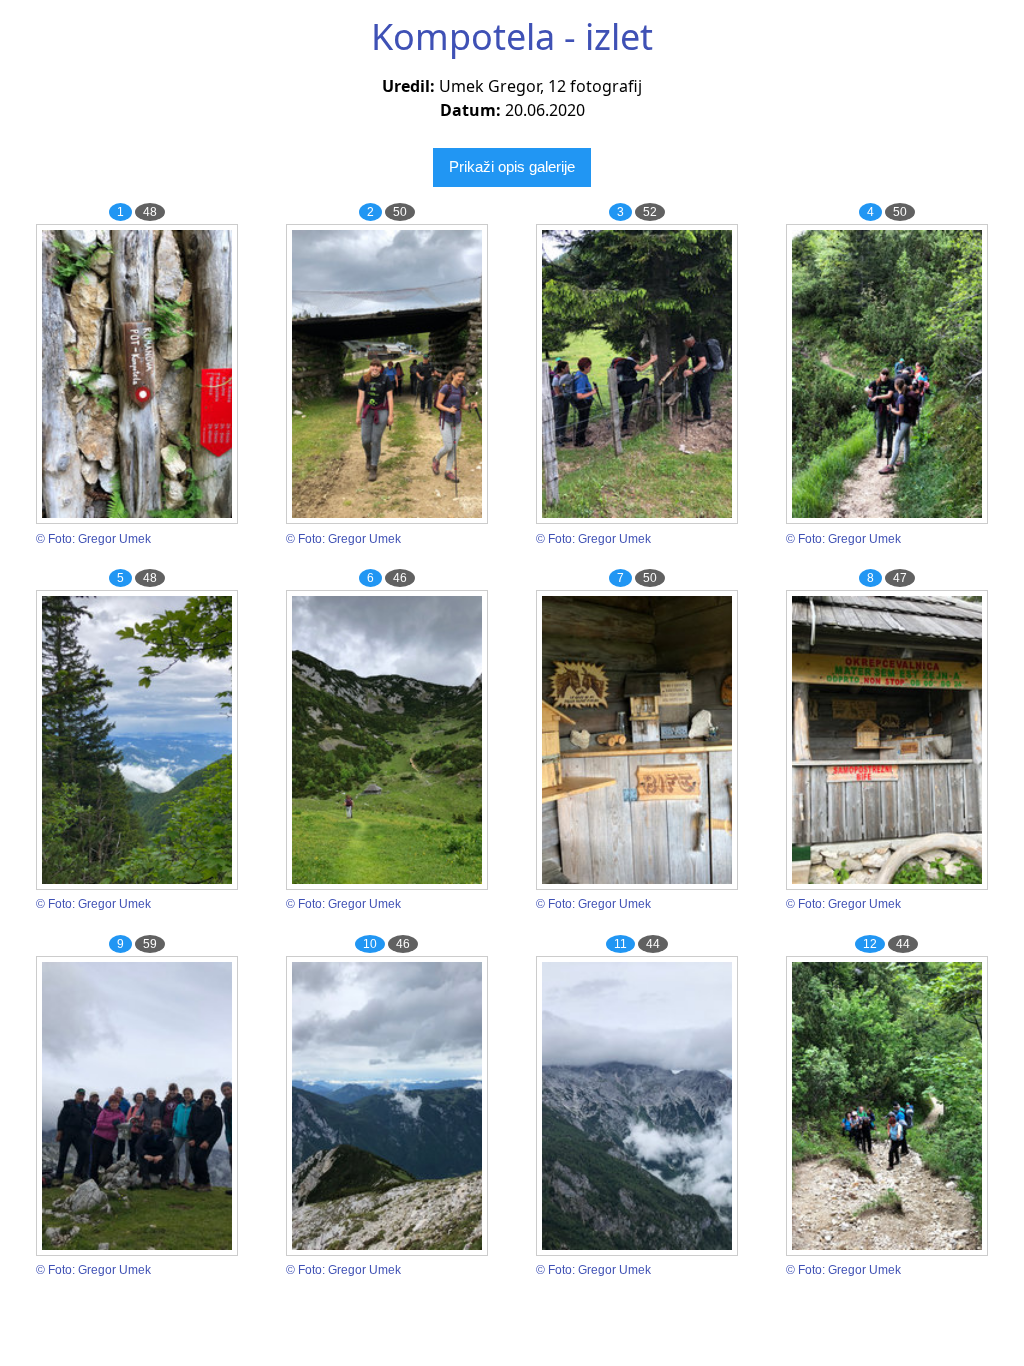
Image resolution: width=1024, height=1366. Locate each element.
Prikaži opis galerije (512, 166)
